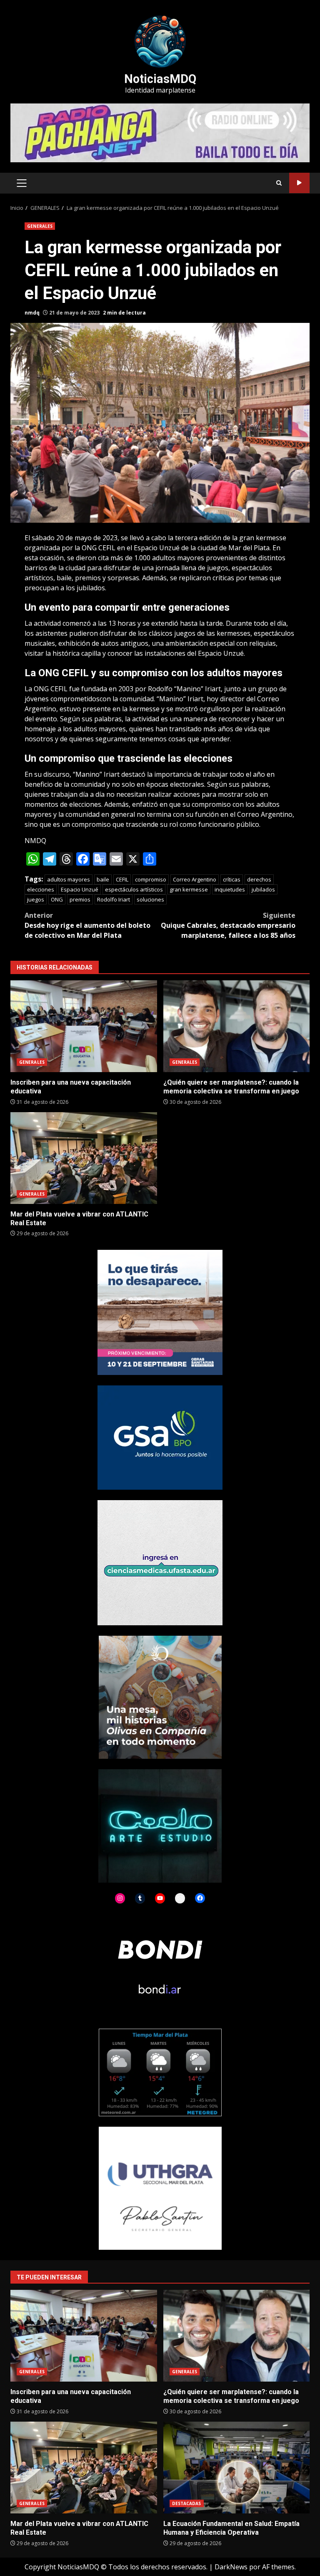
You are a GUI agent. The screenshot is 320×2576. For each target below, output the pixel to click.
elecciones (41, 889)
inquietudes (230, 889)
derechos (259, 879)
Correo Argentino (195, 879)
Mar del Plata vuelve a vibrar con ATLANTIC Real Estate (84, 1158)
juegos (36, 899)
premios (80, 899)
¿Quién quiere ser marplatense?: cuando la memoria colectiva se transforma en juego (237, 1026)
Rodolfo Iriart (114, 899)
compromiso (151, 879)
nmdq (32, 313)
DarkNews (231, 2567)
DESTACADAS (187, 2503)
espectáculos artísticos (134, 889)
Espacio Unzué (80, 889)
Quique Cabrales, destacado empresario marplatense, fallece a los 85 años (228, 925)
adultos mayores (69, 879)
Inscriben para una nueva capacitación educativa (84, 1026)
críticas (232, 879)
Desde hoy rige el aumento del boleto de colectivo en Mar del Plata (87, 925)
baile (103, 879)
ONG (57, 899)
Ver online (299, 183)
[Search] (279, 183)
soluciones (150, 899)
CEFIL (122, 879)
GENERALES (40, 226)
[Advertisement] (160, 132)
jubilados (263, 889)
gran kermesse (189, 889)
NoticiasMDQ (160, 79)
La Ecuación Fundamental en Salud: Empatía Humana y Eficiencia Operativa (237, 2468)
